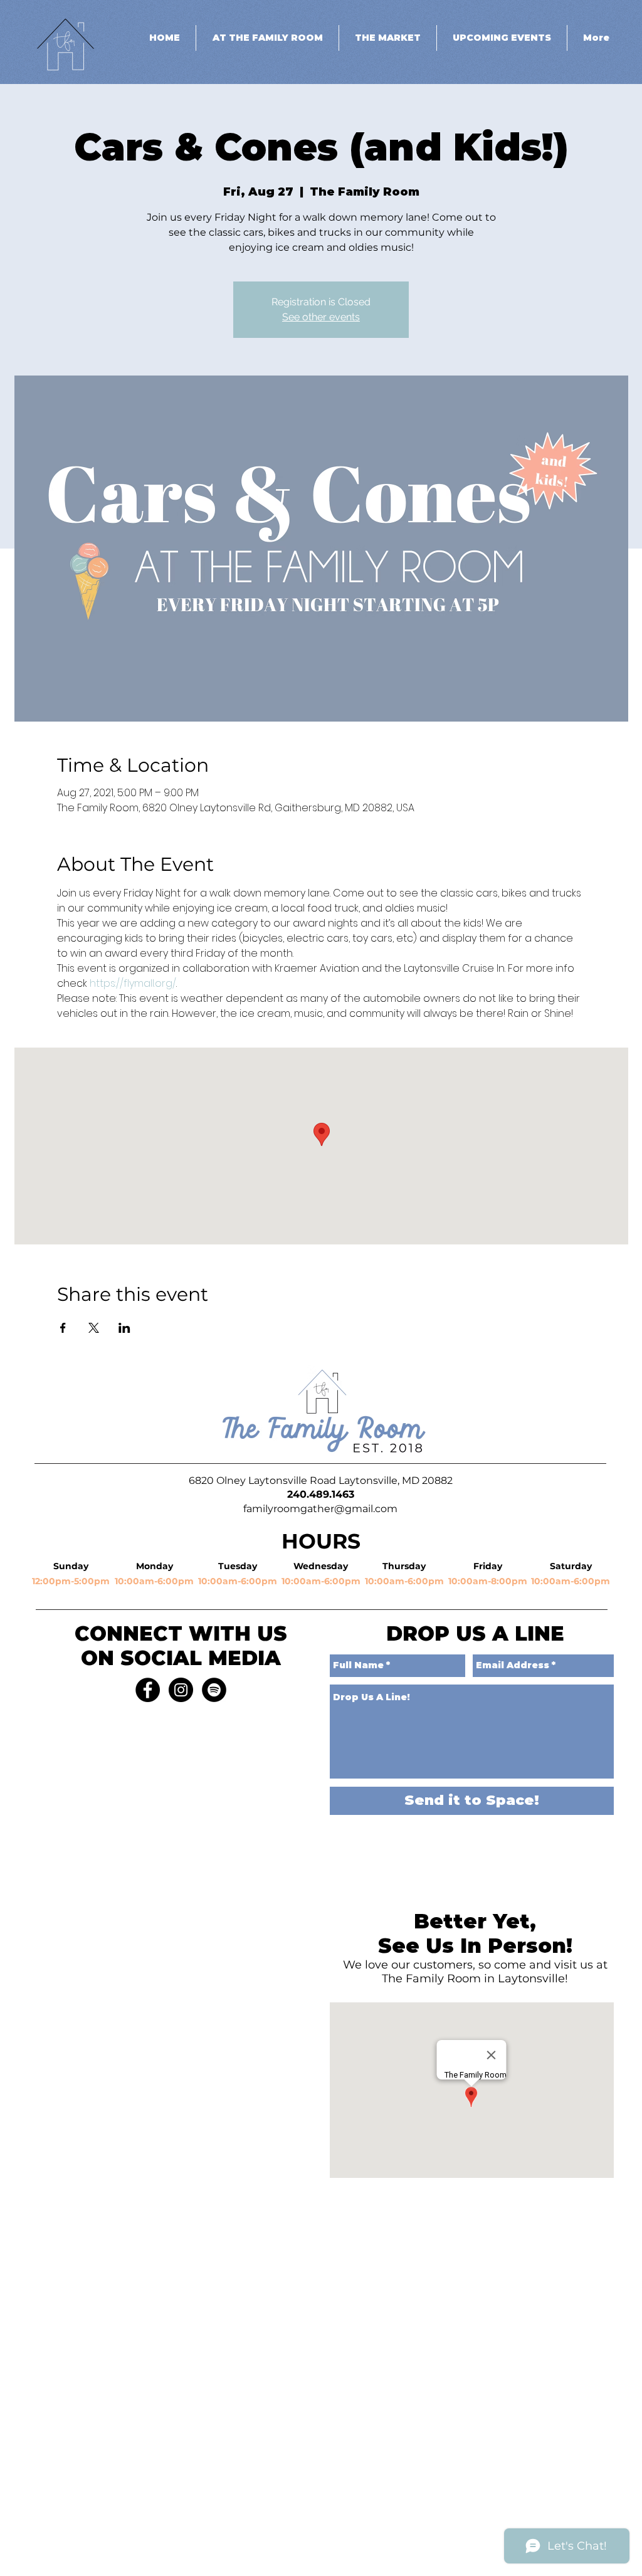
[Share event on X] (94, 1328)
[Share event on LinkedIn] (124, 1328)
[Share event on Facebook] (63, 1328)
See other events (321, 317)
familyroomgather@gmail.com (320, 1509)
